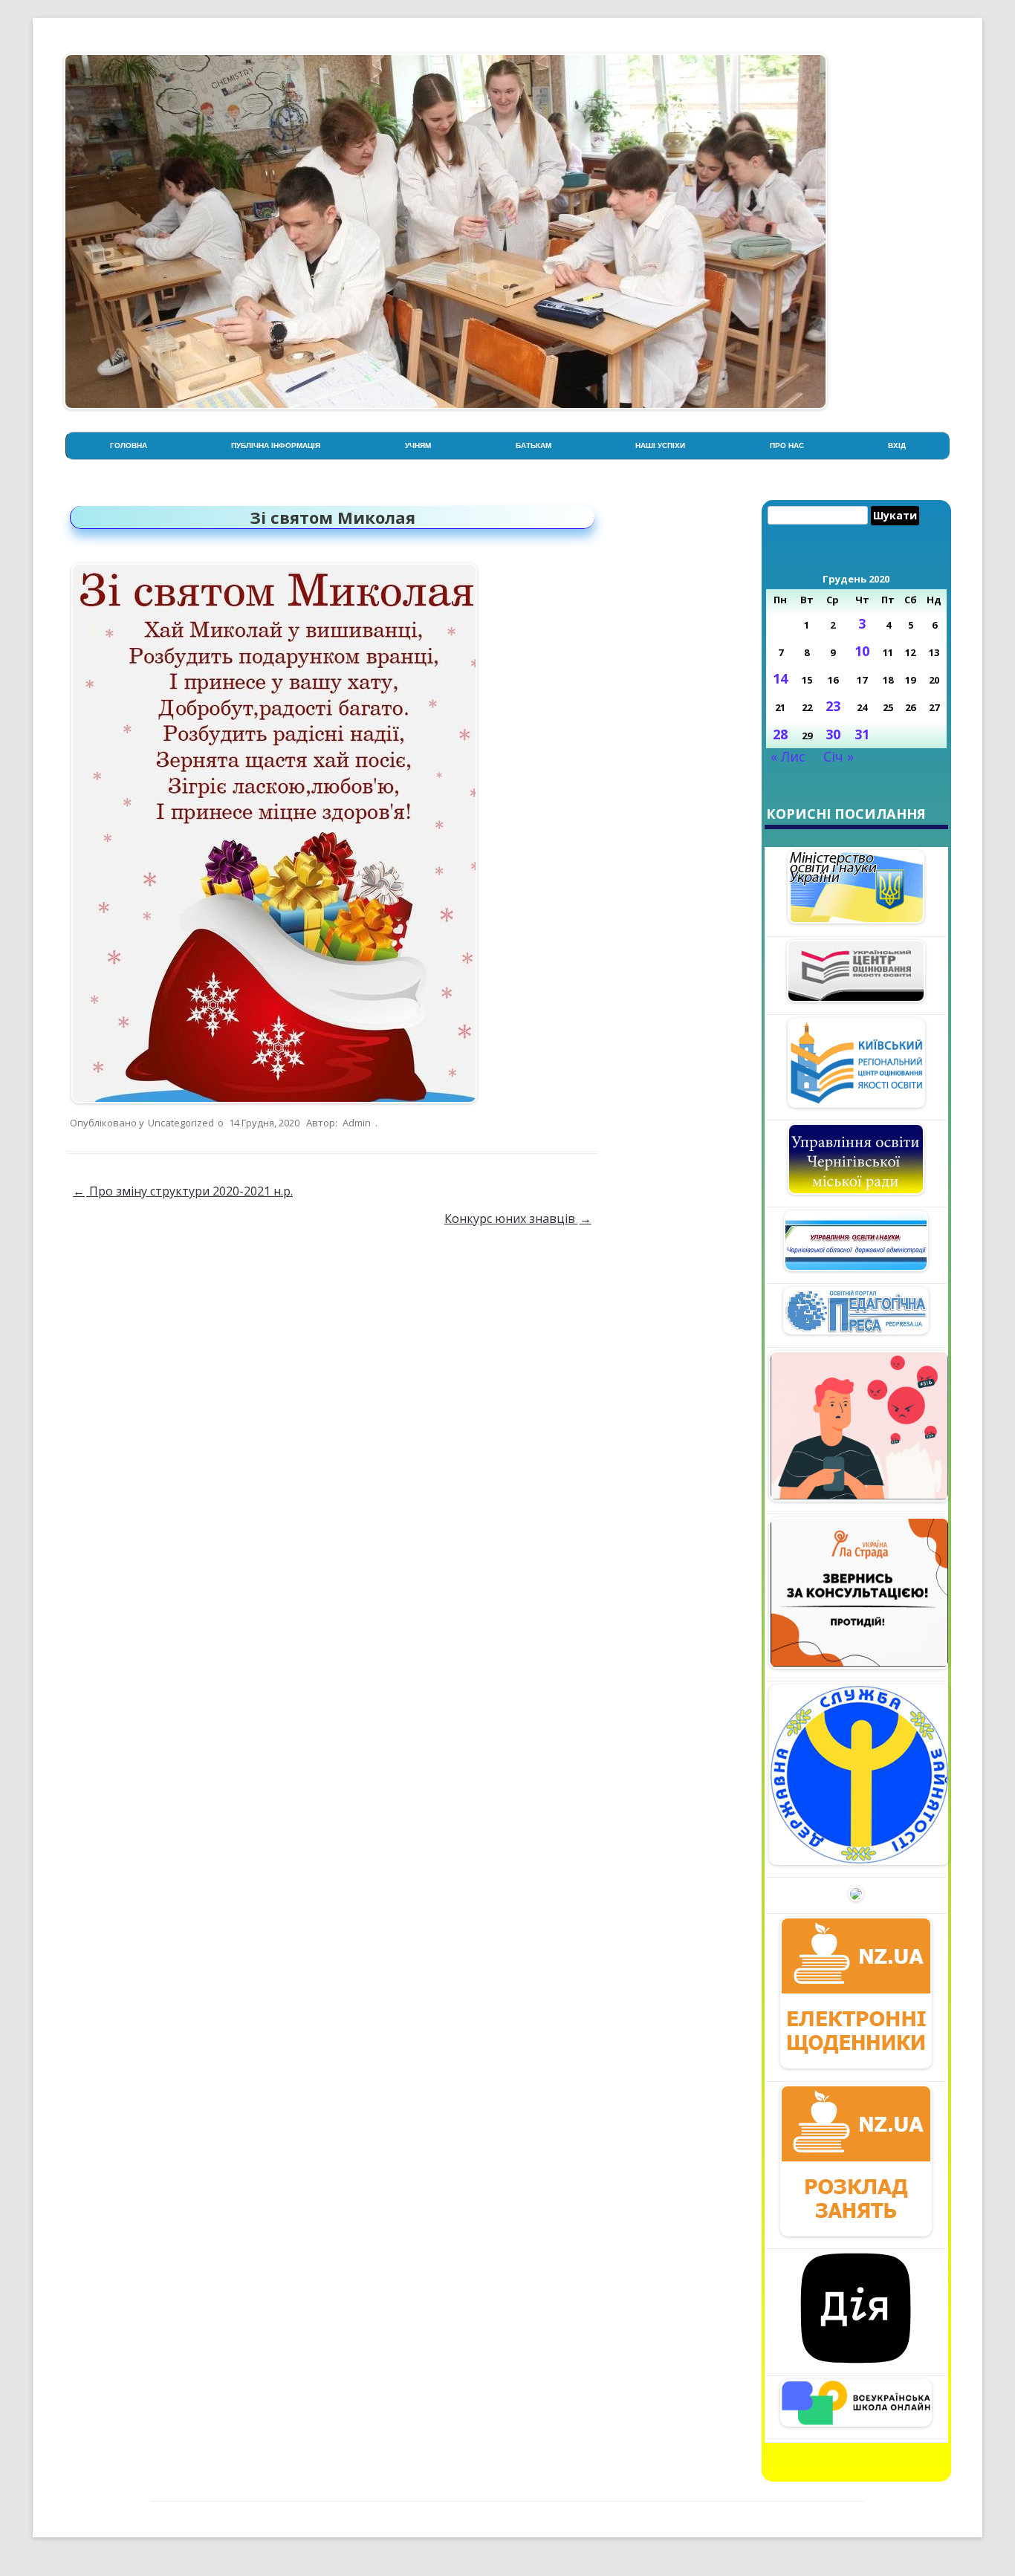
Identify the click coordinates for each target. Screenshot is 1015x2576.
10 (862, 651)
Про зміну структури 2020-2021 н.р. (183, 1191)
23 (833, 706)
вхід (897, 445)
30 (833, 734)
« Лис (788, 756)
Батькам (534, 445)
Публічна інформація (276, 445)
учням (418, 445)
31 (862, 734)
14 (780, 678)
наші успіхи (660, 445)
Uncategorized (181, 1123)
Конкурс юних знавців (518, 1219)
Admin (357, 1123)
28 (780, 734)
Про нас (787, 445)
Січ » (839, 756)
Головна (129, 445)
